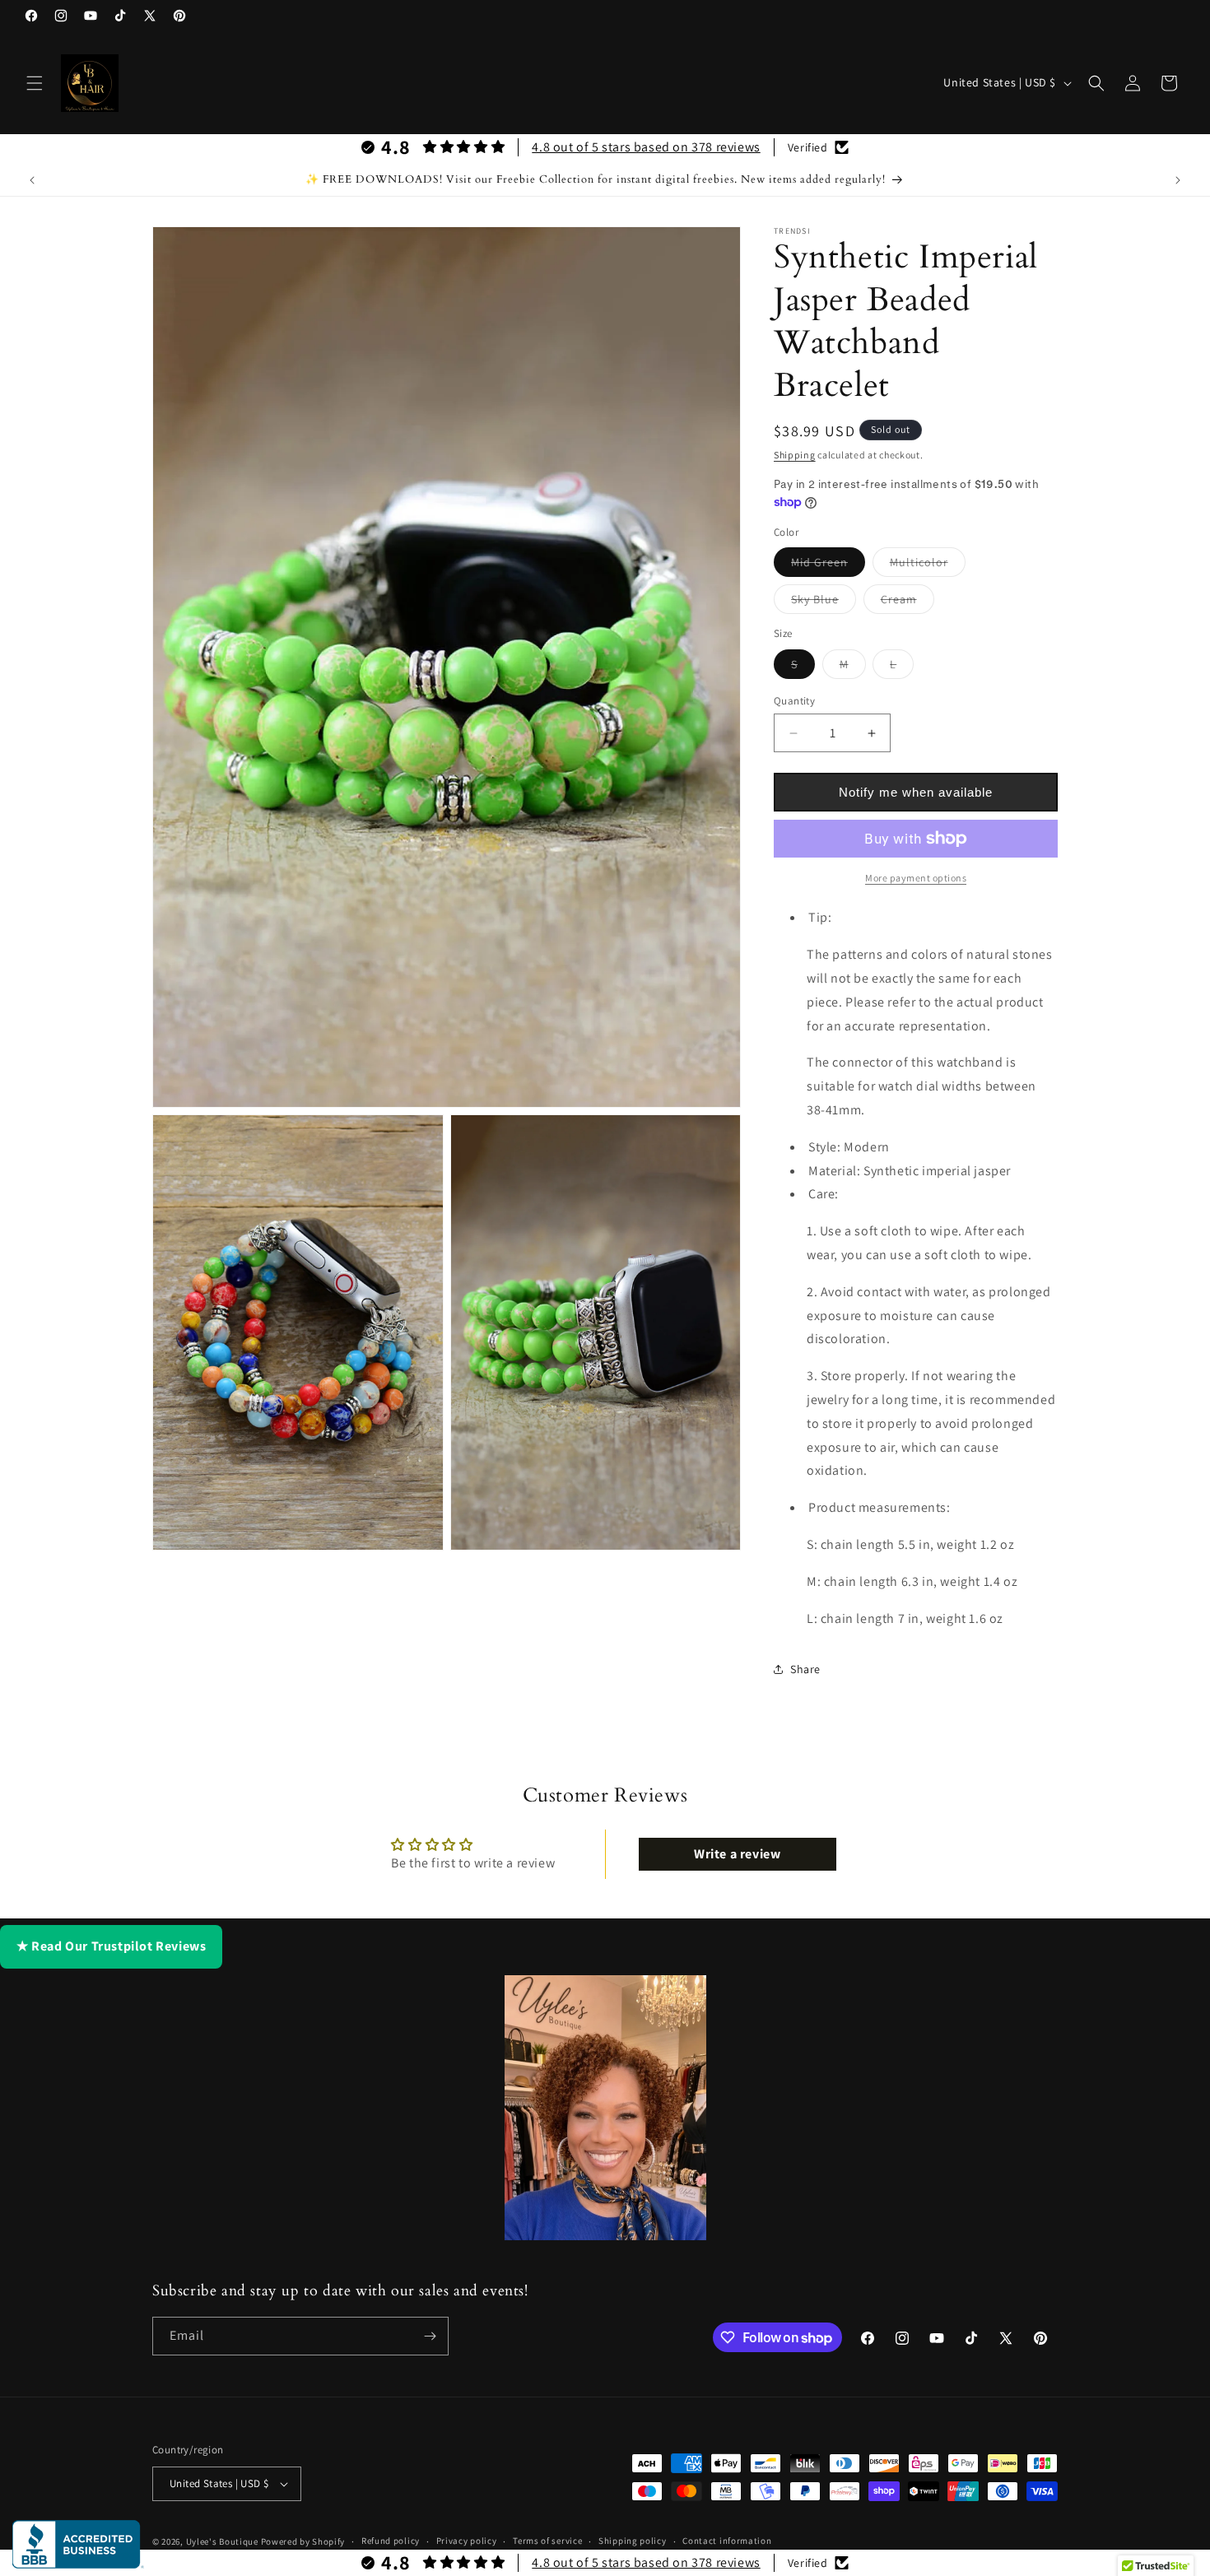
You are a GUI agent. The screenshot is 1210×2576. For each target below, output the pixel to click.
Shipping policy (633, 2541)
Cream (907, 602)
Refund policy (391, 2541)
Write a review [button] (737, 1854)
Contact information (727, 2541)
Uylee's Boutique (222, 2541)
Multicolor (928, 565)
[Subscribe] (430, 2336)
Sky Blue (824, 602)
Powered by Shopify (303, 2541)
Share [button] (805, 1669)
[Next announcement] (1178, 180)
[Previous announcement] (32, 180)
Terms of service (547, 2541)
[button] (35, 83)
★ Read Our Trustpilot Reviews (111, 1946)
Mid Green (828, 565)
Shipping (795, 455)
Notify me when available (916, 792)
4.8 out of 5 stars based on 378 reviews (646, 147)
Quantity (794, 701)
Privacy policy (467, 2541)
